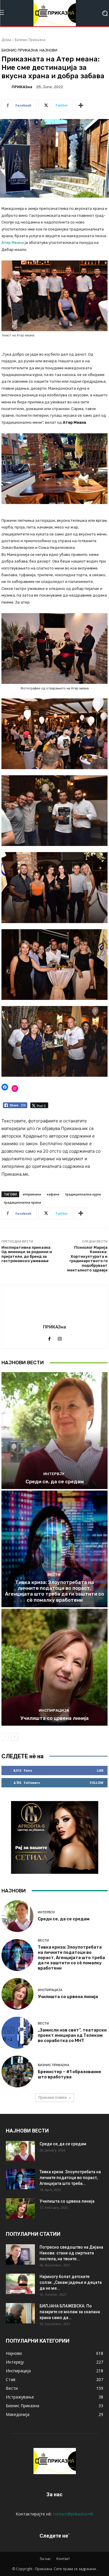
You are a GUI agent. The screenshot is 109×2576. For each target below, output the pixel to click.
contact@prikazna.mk (73, 2514)
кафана (53, 1194)
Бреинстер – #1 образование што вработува (69, 2074)
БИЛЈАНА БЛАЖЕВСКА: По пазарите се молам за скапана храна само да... (70, 2312)
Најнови (48, 50)
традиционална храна (22, 1202)
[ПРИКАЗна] (6, 87)
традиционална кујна (83, 1194)
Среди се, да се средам (55, 1482)
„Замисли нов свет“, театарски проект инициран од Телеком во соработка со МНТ (72, 2035)
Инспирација (54, 1710)
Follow (97, 1783)
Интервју (54, 1474)
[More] (81, 105)
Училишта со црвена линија (54, 1718)
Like (100, 1770)
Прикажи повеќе (53, 2097)
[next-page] (14, 1737)
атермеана (32, 1194)
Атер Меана (13, 243)
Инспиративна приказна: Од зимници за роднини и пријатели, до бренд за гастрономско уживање (27, 1254)
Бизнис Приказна (30, 40)
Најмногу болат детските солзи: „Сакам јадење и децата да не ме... (71, 2282)
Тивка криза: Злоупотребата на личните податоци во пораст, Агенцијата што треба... (70, 2178)
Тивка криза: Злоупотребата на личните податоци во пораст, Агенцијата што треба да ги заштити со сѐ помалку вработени (54, 1591)
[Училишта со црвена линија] (54, 1667)
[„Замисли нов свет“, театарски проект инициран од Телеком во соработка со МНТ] (17, 2033)
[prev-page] (5, 1737)
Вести (54, 1574)
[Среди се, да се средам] (54, 1431)
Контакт (63, 2559)
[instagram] (60, 1338)
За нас (45, 2559)
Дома (6, 40)
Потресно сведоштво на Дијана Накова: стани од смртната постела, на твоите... (71, 2253)
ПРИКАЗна (22, 87)
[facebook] (50, 1338)
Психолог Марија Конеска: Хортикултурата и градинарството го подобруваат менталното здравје (87, 1259)
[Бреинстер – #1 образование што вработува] (17, 2072)
